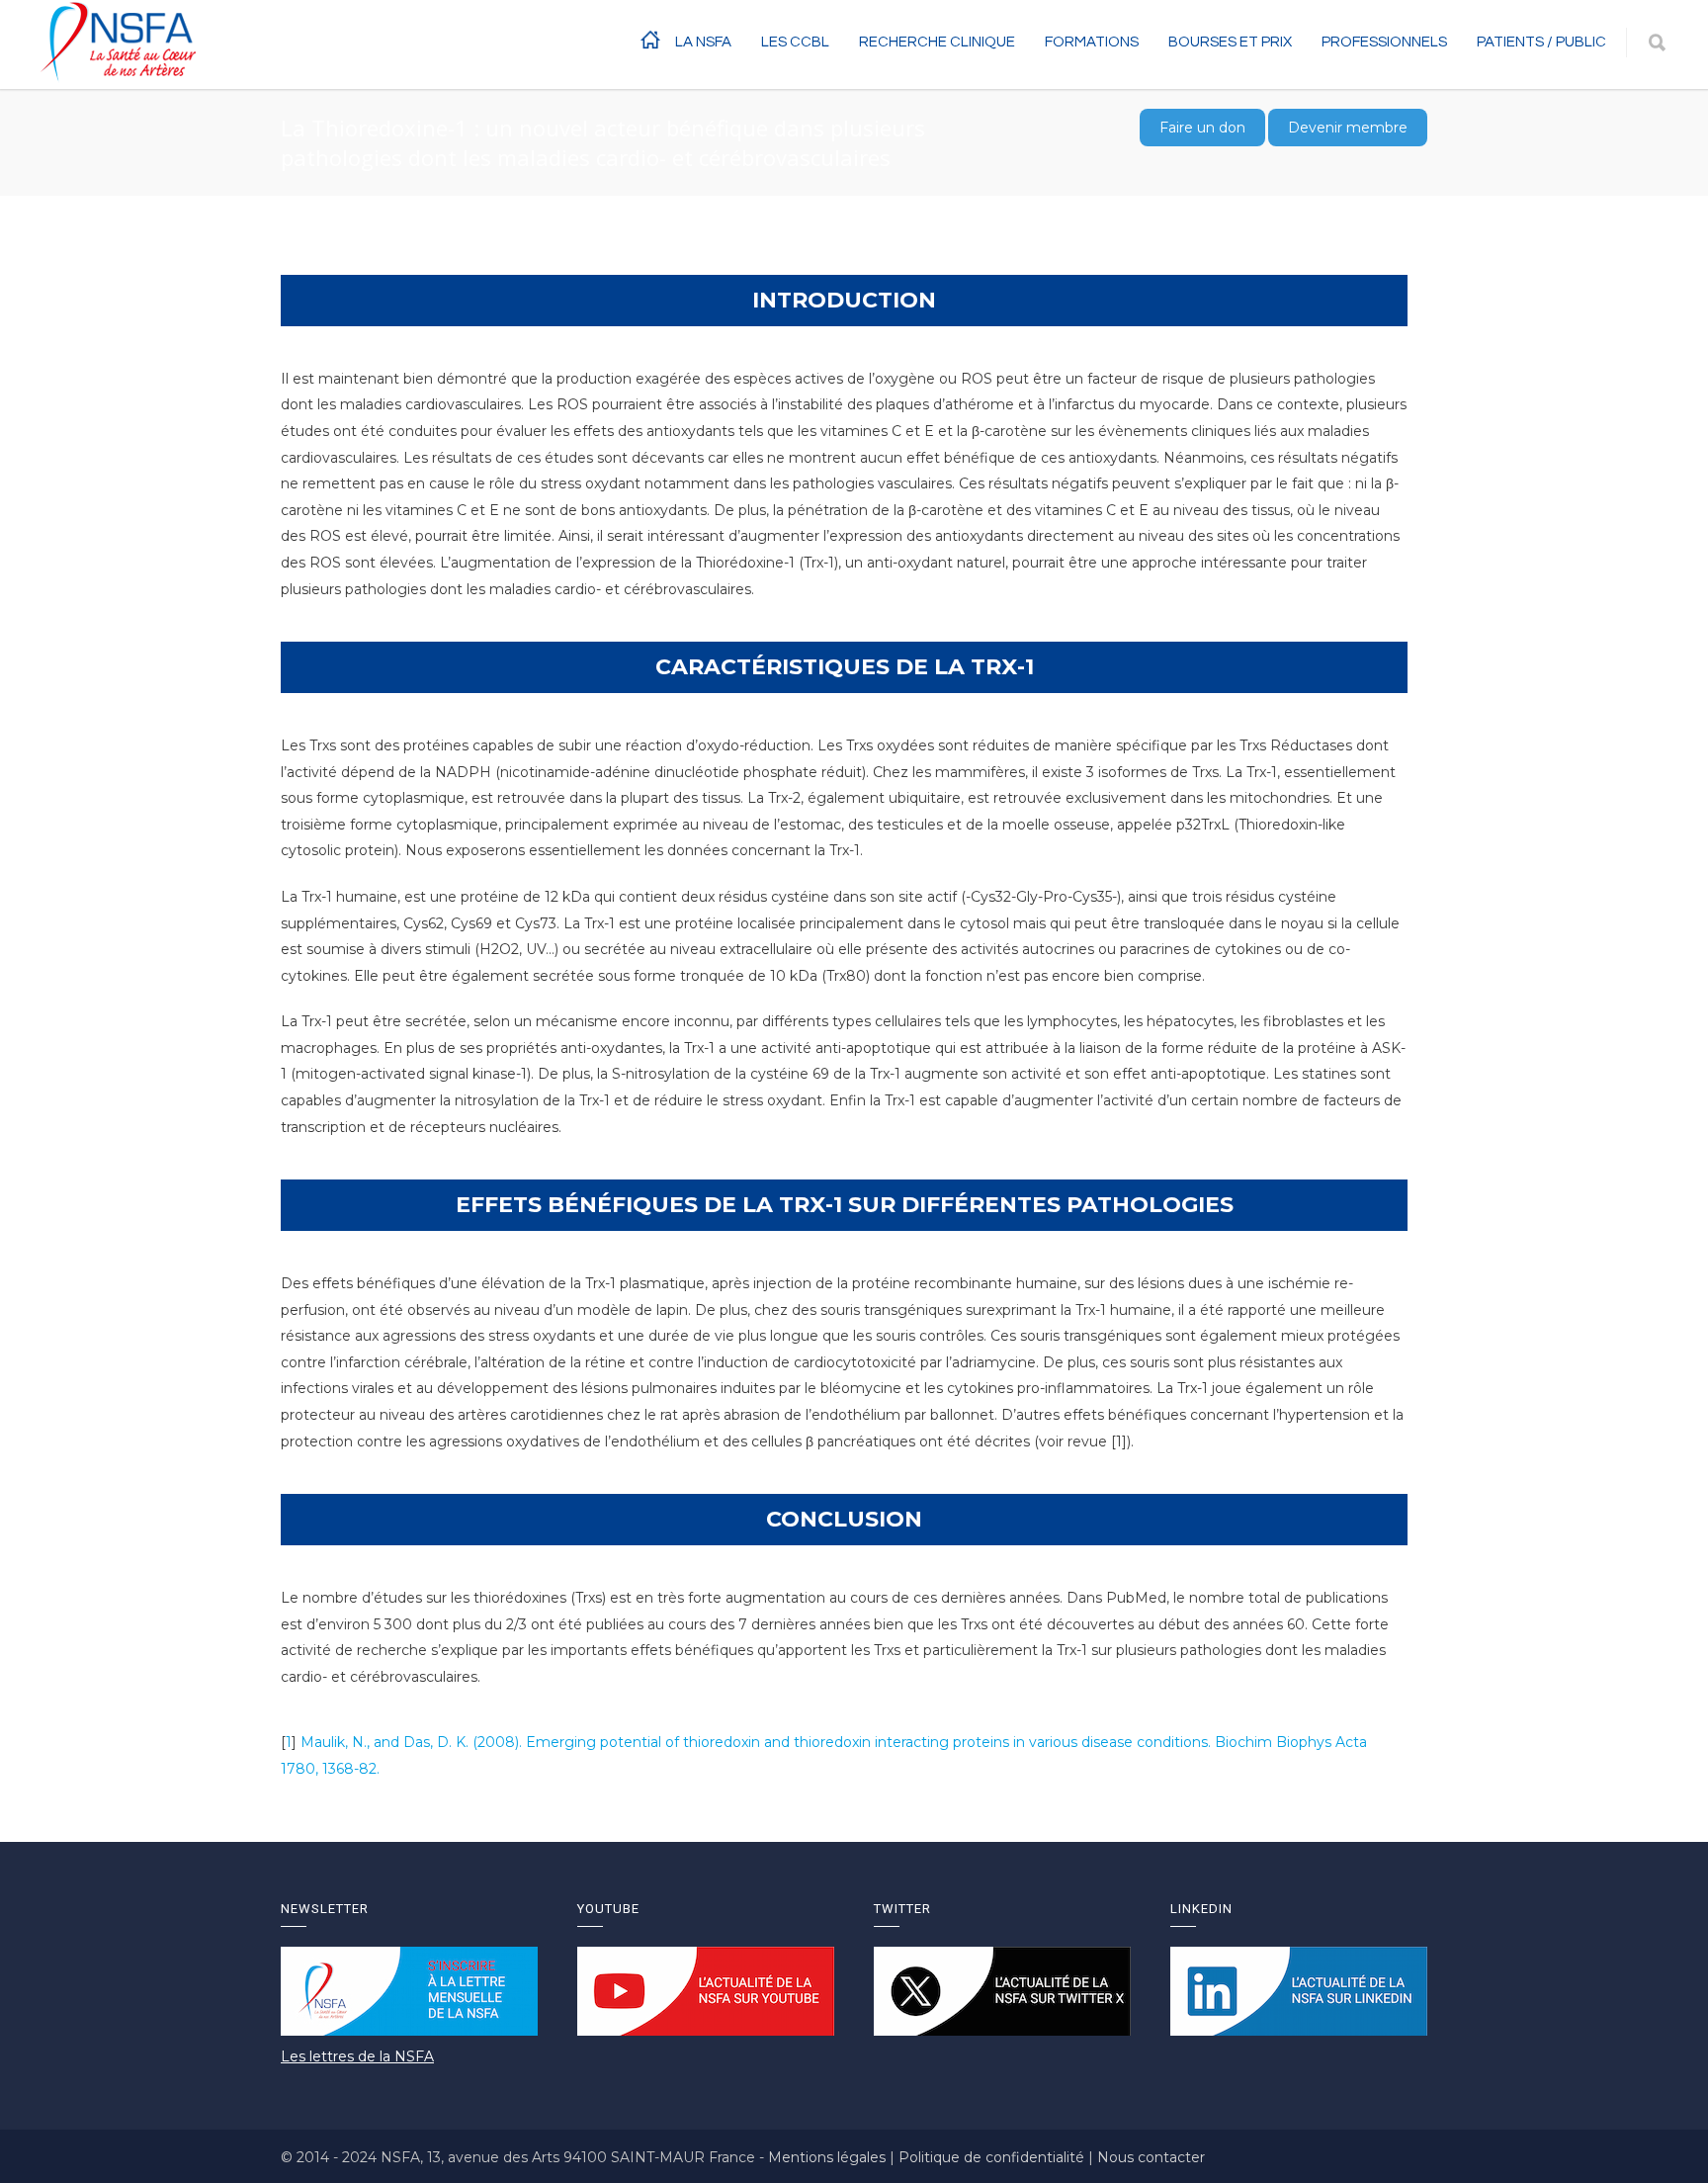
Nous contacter (1151, 2157)
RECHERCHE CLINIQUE (937, 42)
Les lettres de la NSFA (357, 2056)
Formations (1092, 42)
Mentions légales (829, 2157)
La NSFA (703, 42)
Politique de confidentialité (993, 2157)
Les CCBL (795, 42)
